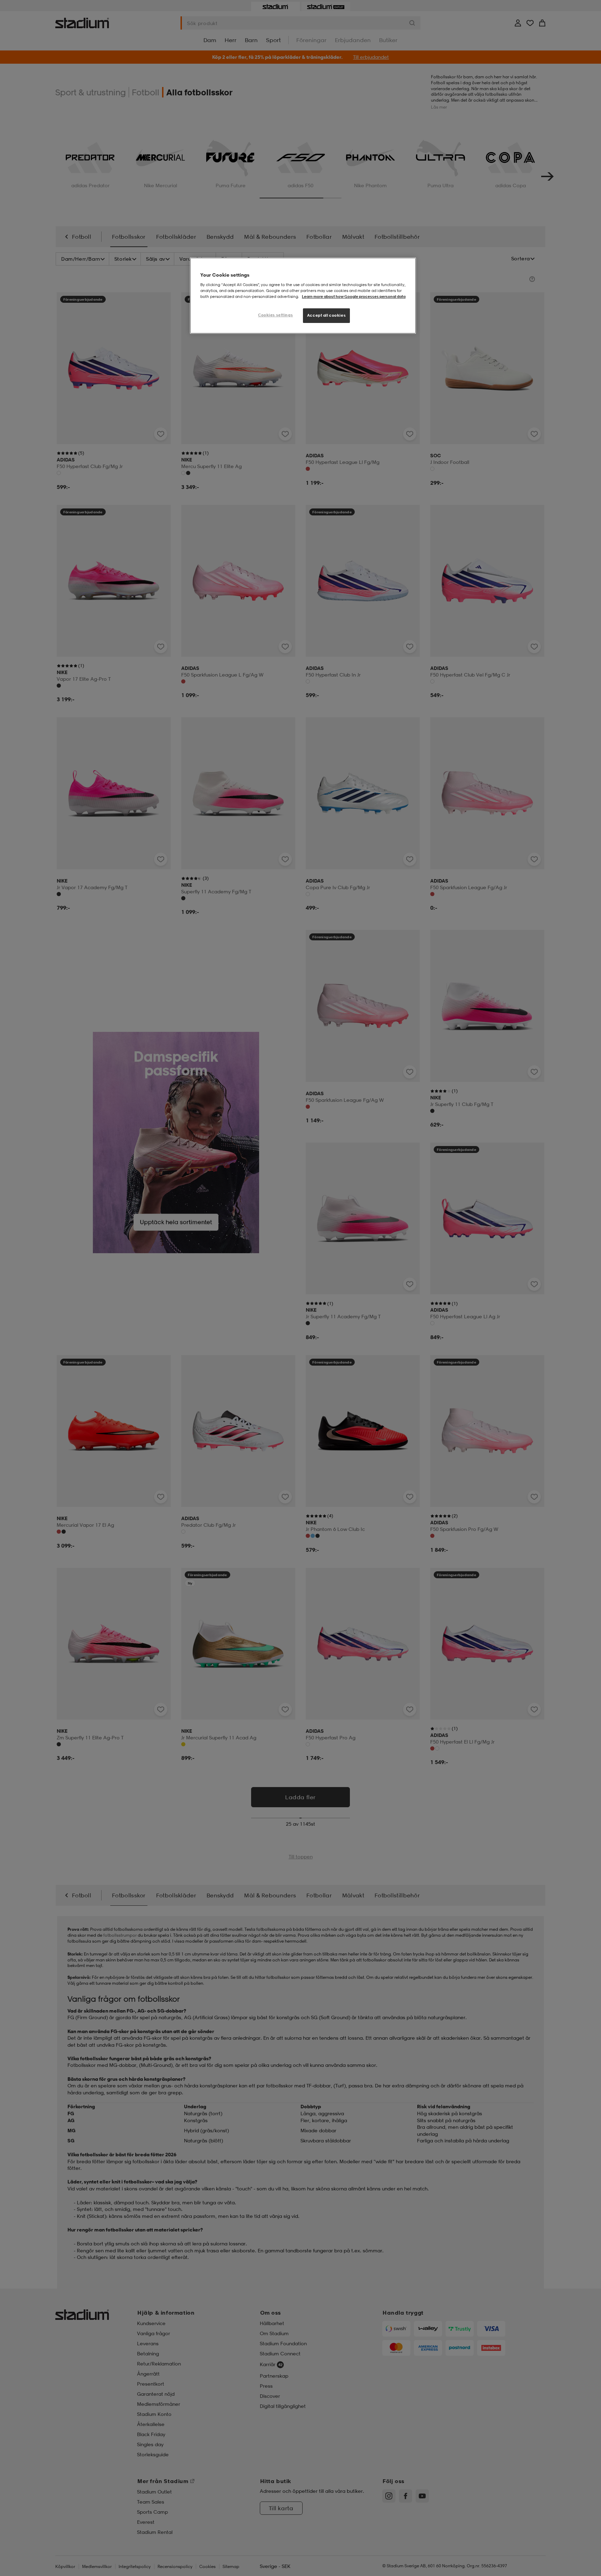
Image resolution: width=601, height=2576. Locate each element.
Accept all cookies (326, 315)
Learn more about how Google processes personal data (354, 297)
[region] (303, 296)
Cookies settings (275, 315)
